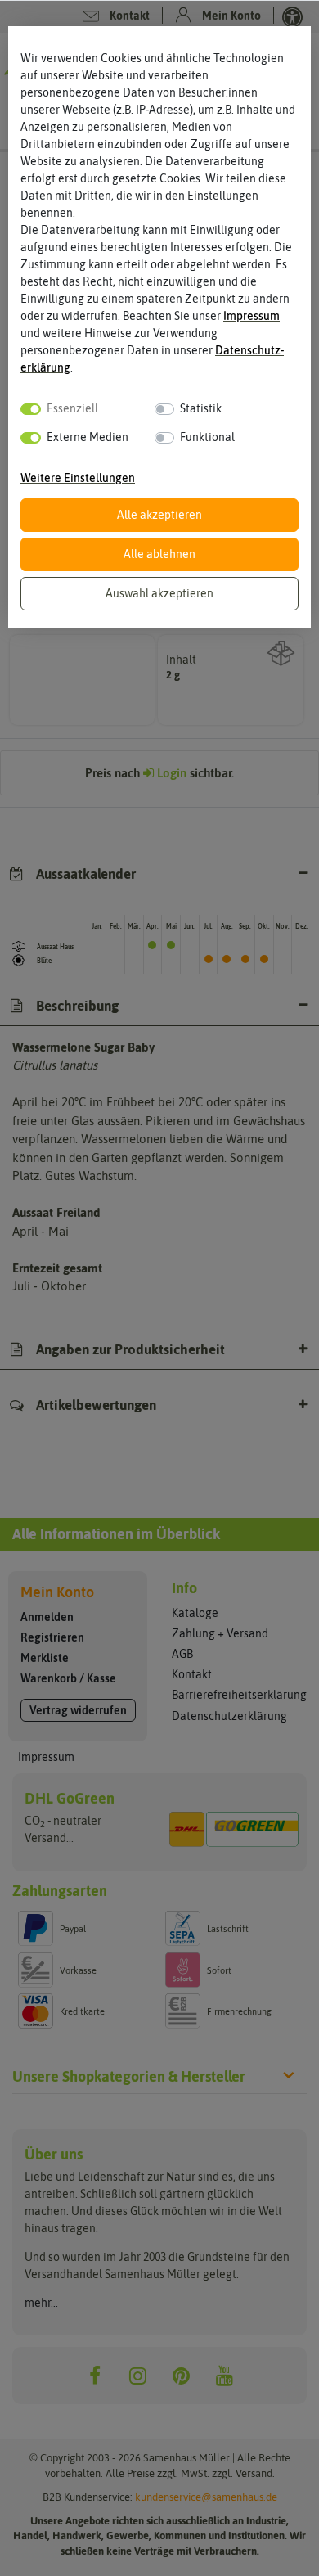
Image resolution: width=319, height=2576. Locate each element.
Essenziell (72, 408)
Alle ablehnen (159, 554)
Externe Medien (88, 437)
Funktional (207, 437)
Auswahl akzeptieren (159, 593)
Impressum (252, 316)
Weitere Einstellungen (78, 478)
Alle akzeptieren (159, 515)
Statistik (201, 408)
